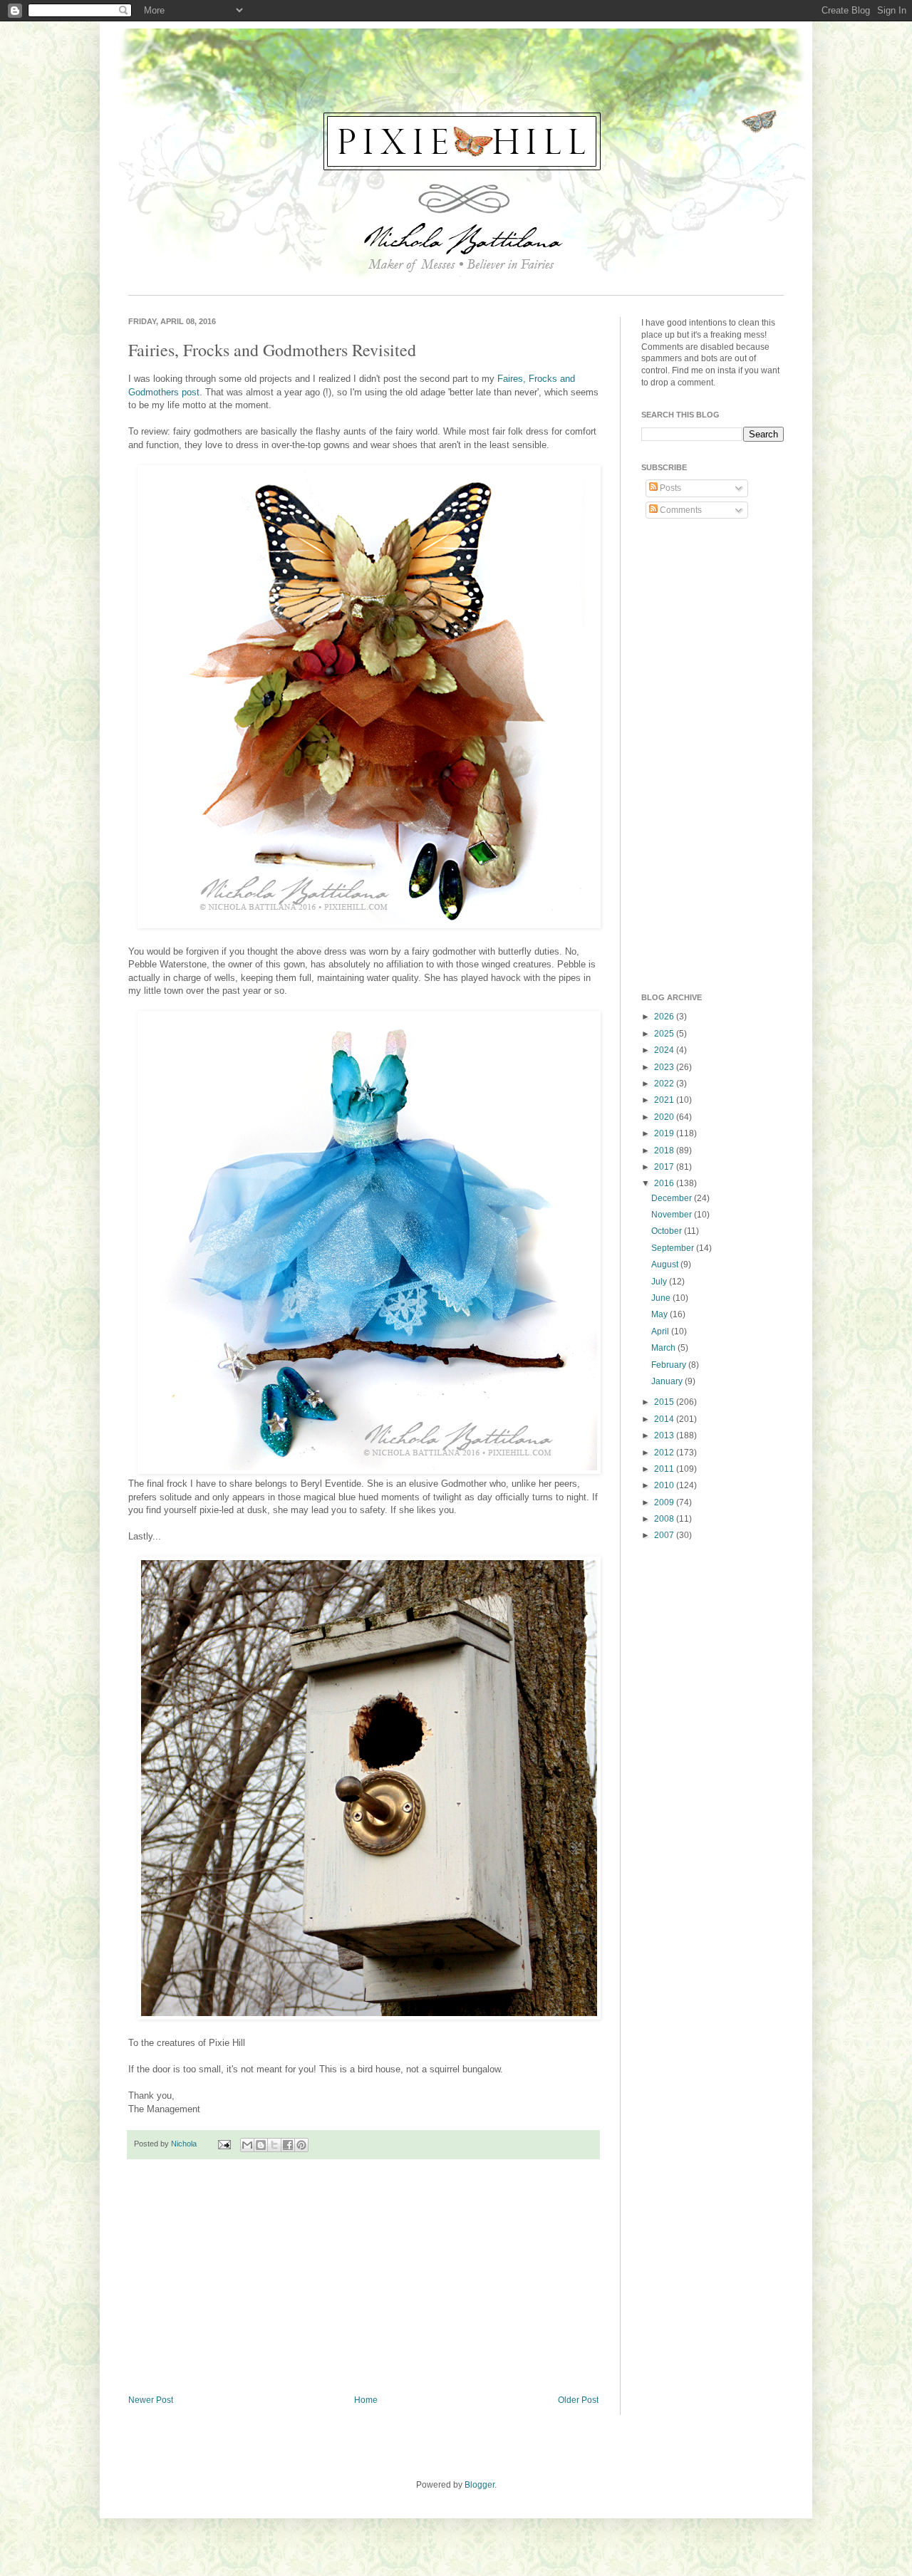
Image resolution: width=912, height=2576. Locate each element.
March (664, 1348)
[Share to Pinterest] (301, 2145)
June (662, 1298)
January (668, 1381)
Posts (669, 488)
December (673, 1198)
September (674, 1248)
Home (366, 2400)
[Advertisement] (363, 2278)
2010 (665, 1485)
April (661, 1331)
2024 (665, 1050)
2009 (665, 1502)
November (673, 1215)
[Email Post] (224, 2144)
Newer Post (151, 2400)
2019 (665, 1133)
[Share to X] (274, 2145)
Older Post (578, 2400)
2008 (665, 1519)
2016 (665, 1183)
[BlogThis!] (261, 2145)
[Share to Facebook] (288, 2145)
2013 (665, 1435)
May (660, 1314)
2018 (665, 1151)
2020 (665, 1117)
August (666, 1264)
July (660, 1282)
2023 (665, 1067)
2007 (665, 1535)
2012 (665, 1453)
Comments (680, 510)
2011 (665, 1469)
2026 (665, 1017)
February (670, 1365)
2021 (665, 1100)
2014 (665, 1419)
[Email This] (247, 2145)
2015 (665, 1402)
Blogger (480, 2485)
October (668, 1231)
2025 (665, 1034)
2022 (665, 1084)
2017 (665, 1167)
